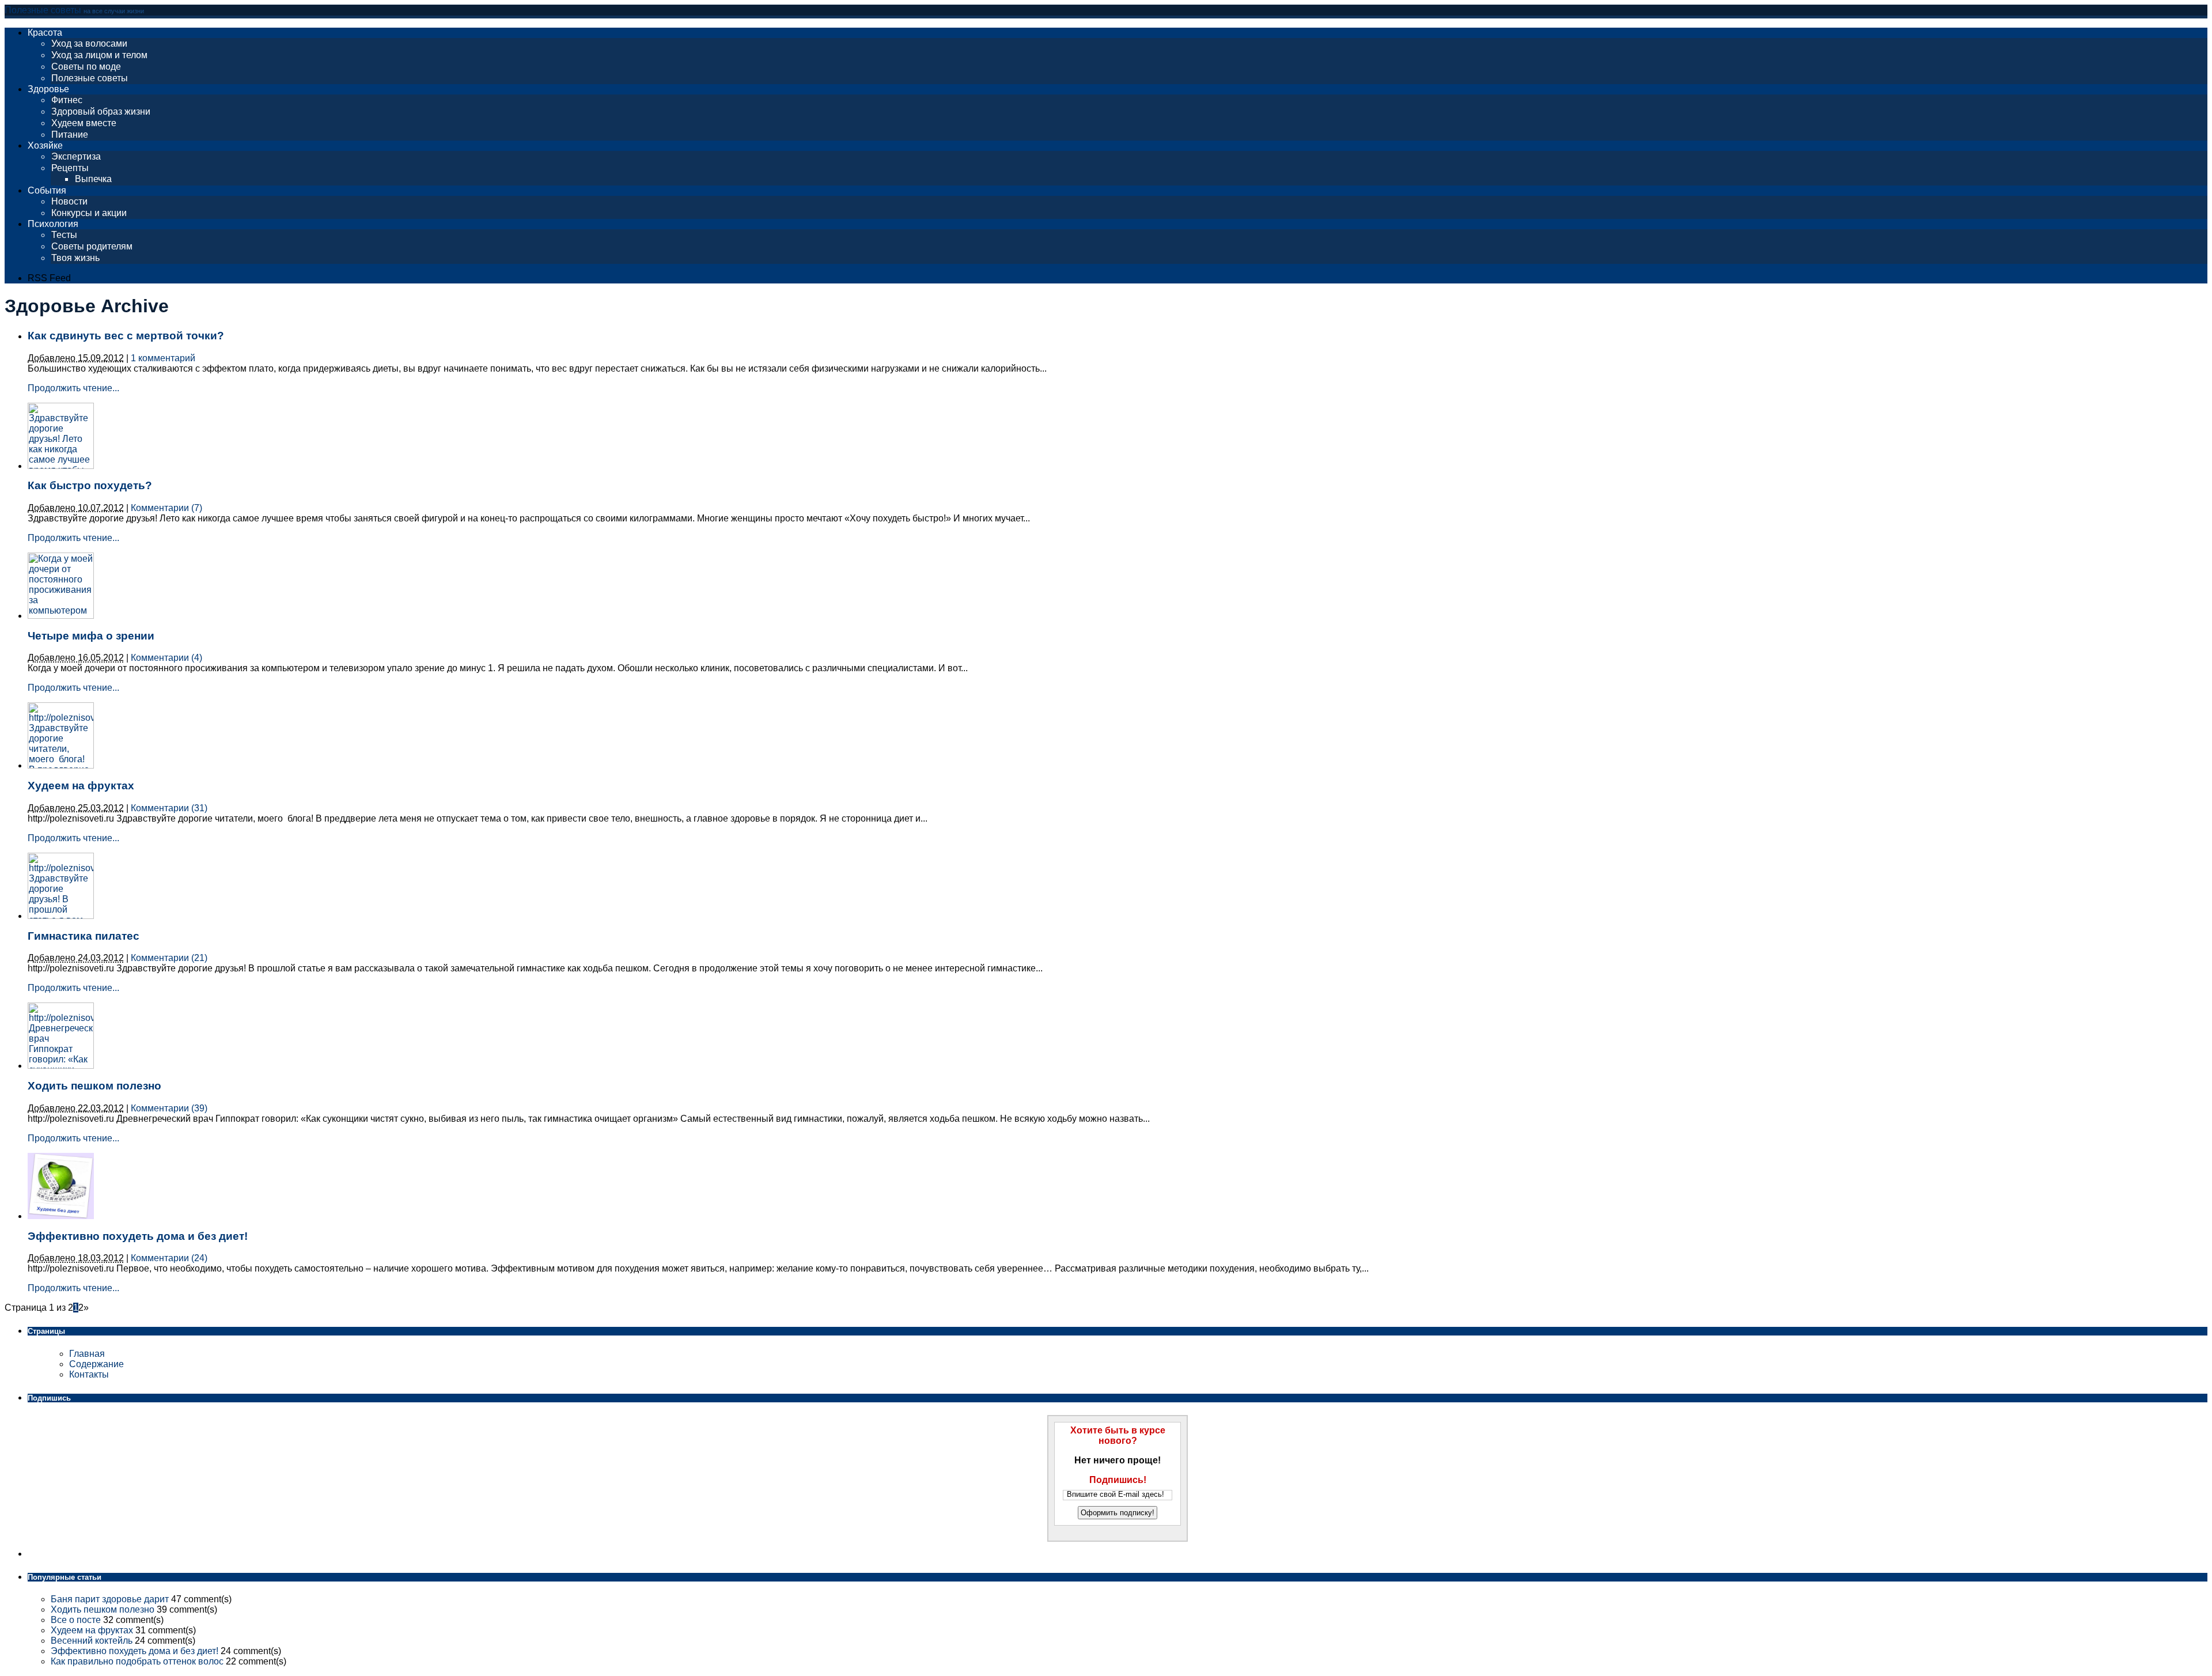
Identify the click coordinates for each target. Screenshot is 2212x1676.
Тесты (64, 235)
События (47, 190)
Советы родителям (92, 246)
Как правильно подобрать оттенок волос (137, 1661)
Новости (69, 201)
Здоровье (48, 89)
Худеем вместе (84, 123)
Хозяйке (45, 145)
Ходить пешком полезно (94, 1086)
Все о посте (76, 1620)
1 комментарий (163, 358)
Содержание (96, 1364)
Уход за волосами (89, 43)
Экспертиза (76, 156)
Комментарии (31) (169, 808)
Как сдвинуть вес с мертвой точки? (126, 336)
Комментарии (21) (169, 958)
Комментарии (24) (169, 1258)
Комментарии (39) (169, 1108)
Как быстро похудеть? (90, 485)
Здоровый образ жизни (101, 111)
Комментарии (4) (166, 658)
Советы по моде (86, 67)
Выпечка (93, 179)
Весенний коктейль (92, 1641)
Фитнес (67, 100)
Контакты (89, 1374)
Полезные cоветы (90, 78)
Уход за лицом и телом (99, 55)
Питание (70, 135)
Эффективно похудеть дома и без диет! (138, 1236)
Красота (45, 33)
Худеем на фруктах (81, 786)
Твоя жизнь (75, 258)
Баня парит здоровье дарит (110, 1599)
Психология (53, 224)
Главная (87, 1354)
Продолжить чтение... (73, 388)
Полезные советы (43, 10)
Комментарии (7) (166, 508)
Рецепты (70, 168)
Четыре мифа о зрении (91, 636)
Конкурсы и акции (89, 213)
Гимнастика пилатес (84, 936)
